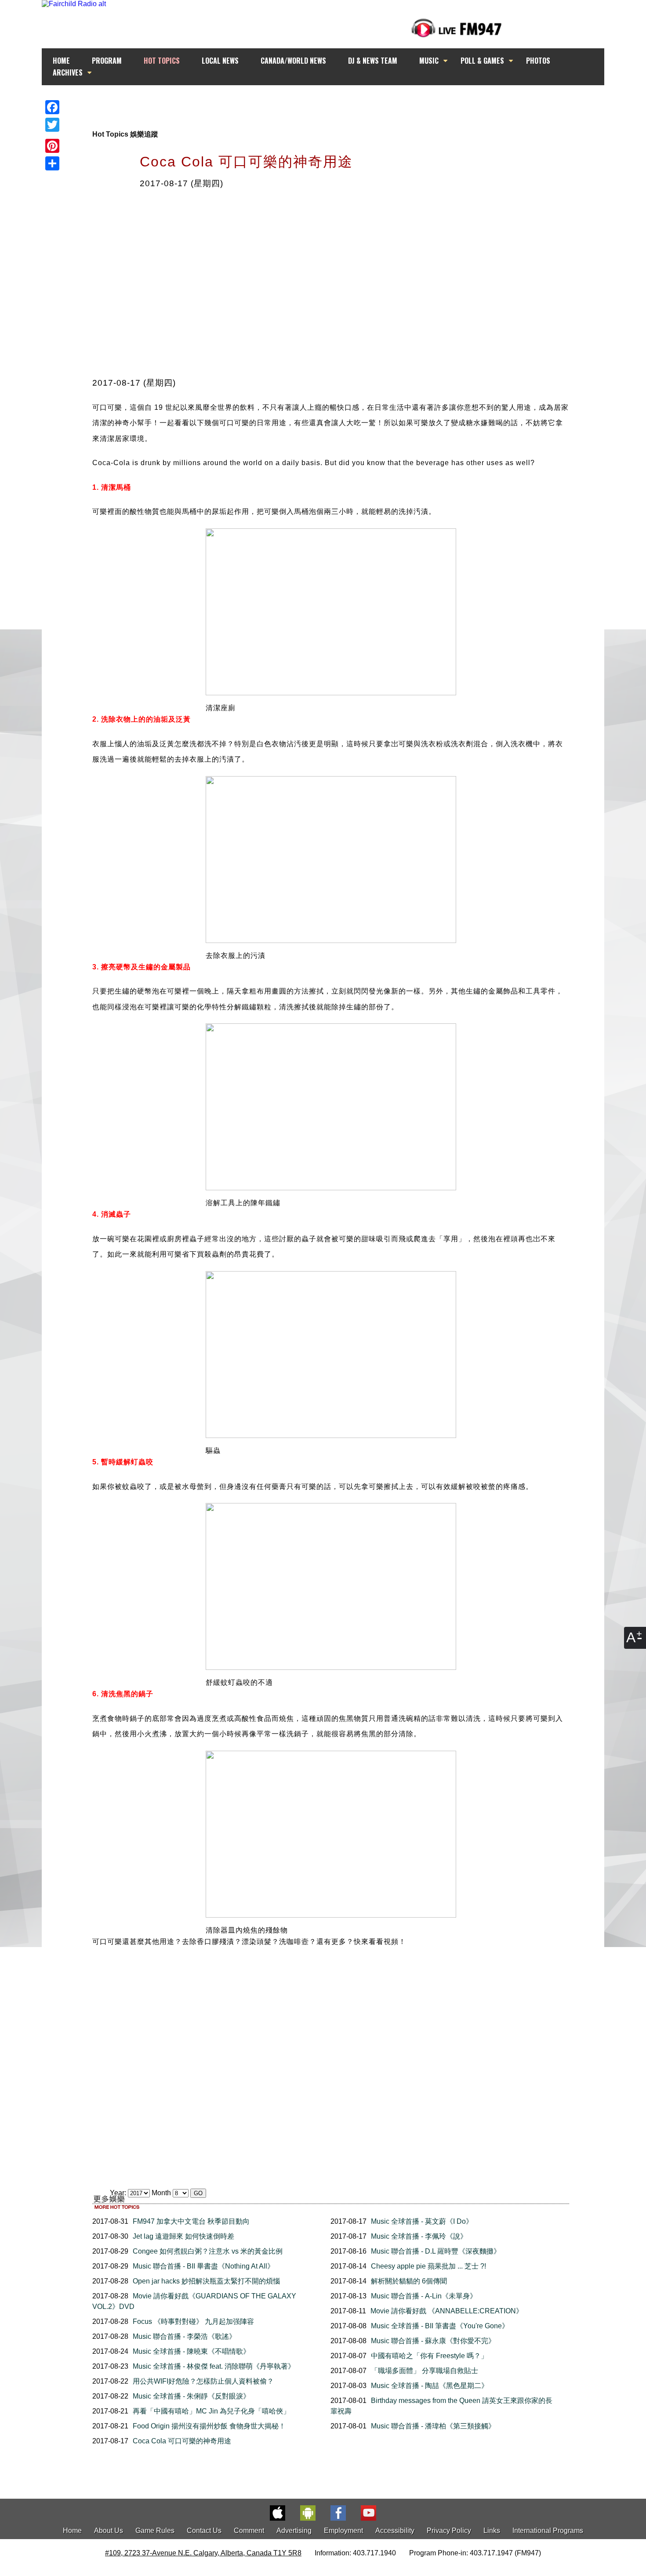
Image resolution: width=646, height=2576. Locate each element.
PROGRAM (107, 61)
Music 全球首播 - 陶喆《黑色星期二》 (430, 2386)
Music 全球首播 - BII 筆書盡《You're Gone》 (440, 2326)
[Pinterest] (52, 146)
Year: (119, 2193)
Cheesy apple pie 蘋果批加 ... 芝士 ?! (428, 2266)
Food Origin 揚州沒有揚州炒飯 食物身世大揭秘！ (209, 2426)
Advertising (294, 2531)
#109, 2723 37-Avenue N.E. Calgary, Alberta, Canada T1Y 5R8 (203, 2553)
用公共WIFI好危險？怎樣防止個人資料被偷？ (203, 2381)
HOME (61, 61)
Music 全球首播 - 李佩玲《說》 (419, 2236)
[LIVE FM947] (457, 28)
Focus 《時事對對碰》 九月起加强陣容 (193, 2321)
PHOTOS (538, 61)
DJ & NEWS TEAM (373, 61)
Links (492, 2531)
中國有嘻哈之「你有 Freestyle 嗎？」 (429, 2356)
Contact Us (204, 2531)
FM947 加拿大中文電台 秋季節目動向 (191, 2221)
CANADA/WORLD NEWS (293, 61)
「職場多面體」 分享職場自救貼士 (425, 2371)
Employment (343, 2531)
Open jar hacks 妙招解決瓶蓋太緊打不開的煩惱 (206, 2281)
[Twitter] (52, 125)
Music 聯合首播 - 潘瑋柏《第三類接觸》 (433, 2426)
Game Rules (155, 2531)
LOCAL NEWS (220, 61)
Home (72, 2531)
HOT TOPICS (162, 61)
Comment (249, 2531)
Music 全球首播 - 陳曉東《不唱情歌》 (191, 2351)
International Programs (548, 2531)
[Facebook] (52, 107)
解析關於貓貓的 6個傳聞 (409, 2281)
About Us (109, 2531)
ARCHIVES (68, 72)
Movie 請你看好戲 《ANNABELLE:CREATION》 (447, 2311)
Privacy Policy (449, 2531)
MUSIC (429, 61)
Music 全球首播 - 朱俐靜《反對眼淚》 (191, 2396)
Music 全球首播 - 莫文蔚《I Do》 (422, 2221)
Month (161, 2193)
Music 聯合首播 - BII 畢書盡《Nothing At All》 (203, 2266)
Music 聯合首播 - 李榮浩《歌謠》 (184, 2336)
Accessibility (395, 2531)
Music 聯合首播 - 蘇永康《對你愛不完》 (433, 2341)
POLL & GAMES (482, 61)
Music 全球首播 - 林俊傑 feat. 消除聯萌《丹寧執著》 (214, 2366)
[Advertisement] (331, 102)
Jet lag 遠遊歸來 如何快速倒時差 (183, 2236)
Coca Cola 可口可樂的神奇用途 (182, 2441)
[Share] (52, 163)
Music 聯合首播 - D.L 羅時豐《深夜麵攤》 (436, 2251)
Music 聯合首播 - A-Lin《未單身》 (424, 2296)
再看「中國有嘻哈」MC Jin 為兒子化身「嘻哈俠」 (211, 2411)
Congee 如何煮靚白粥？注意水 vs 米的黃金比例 (208, 2251)
